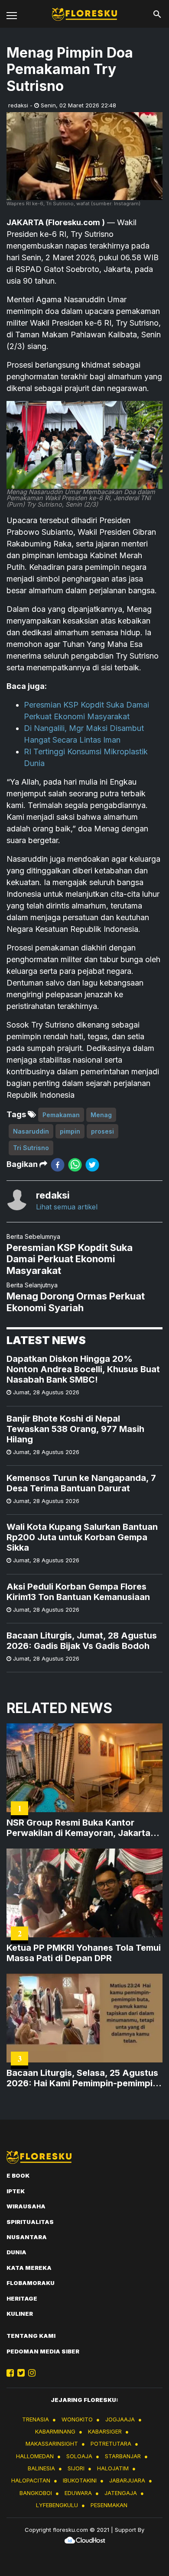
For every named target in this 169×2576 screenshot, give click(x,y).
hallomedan (35, 2456)
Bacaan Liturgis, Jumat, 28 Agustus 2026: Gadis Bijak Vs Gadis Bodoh (82, 1641)
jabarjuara (127, 2480)
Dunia (16, 2252)
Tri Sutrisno (31, 1148)
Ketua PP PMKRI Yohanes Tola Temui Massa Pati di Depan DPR (84, 1953)
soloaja (79, 2456)
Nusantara (27, 2237)
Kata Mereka (29, 2268)
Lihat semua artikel (67, 1207)
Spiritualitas (30, 2222)
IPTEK (16, 2191)
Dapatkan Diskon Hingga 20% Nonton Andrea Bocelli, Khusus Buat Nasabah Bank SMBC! (83, 1369)
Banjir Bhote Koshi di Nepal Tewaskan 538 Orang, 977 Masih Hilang (75, 1429)
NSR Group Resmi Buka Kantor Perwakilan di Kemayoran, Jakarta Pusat (78, 1828)
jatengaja (121, 2493)
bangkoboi (36, 2493)
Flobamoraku (31, 2283)
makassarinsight (52, 2443)
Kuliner (20, 2314)
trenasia (36, 2419)
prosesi (102, 1131)
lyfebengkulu (57, 2505)
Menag (101, 1115)
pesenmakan (109, 2505)
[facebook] (58, 1165)
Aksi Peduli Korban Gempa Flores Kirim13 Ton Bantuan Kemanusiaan (78, 1592)
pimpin (70, 1131)
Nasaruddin (31, 1131)
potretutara (111, 2443)
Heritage (22, 2298)
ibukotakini (80, 2480)
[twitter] (92, 1165)
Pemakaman (61, 1115)
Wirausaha (26, 2206)
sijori (76, 2468)
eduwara (78, 2493)
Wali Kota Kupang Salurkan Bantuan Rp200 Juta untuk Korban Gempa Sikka (82, 1537)
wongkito (77, 2419)
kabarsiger (105, 2431)
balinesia (41, 2468)
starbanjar (123, 2456)
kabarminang (55, 2431)
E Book (18, 2175)
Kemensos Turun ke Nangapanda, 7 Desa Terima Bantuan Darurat (81, 1483)
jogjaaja (120, 2419)
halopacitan (31, 2480)
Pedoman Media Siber (43, 2351)
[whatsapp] (75, 1165)
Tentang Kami (31, 2336)
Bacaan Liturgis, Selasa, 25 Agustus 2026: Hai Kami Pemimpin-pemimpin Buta (82, 2078)
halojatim (113, 2468)
